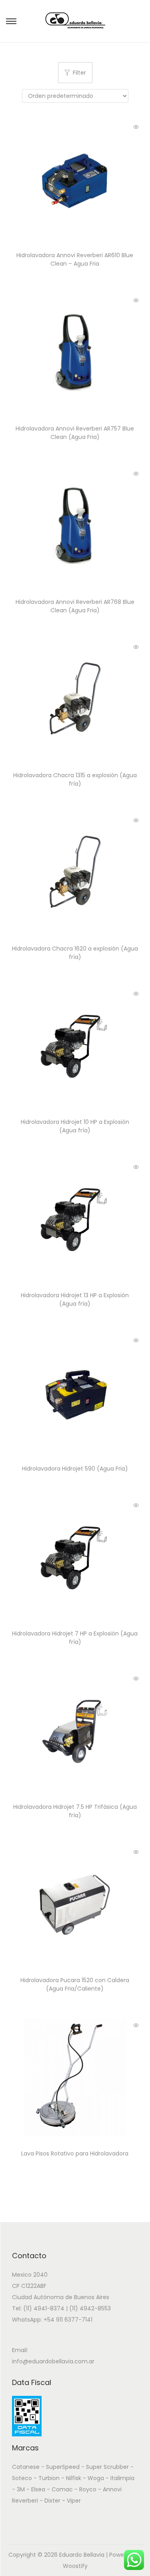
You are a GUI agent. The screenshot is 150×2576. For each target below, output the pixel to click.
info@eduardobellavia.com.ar (53, 2361)
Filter (79, 73)
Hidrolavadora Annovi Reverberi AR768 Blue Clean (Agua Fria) (75, 606)
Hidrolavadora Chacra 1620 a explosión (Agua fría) (75, 953)
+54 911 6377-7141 (68, 2320)
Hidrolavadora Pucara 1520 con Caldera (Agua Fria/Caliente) (75, 1984)
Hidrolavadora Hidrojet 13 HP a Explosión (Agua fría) (75, 1299)
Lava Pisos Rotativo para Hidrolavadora (75, 2153)
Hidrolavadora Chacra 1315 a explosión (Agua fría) (75, 779)
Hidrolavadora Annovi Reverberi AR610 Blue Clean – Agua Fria (75, 259)
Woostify (75, 2566)
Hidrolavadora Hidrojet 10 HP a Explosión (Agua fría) (75, 1126)
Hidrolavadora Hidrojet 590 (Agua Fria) (75, 1469)
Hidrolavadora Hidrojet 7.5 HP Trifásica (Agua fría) (75, 1811)
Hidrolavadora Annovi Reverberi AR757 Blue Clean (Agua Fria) (75, 433)
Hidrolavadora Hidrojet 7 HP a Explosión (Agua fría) (75, 1638)
